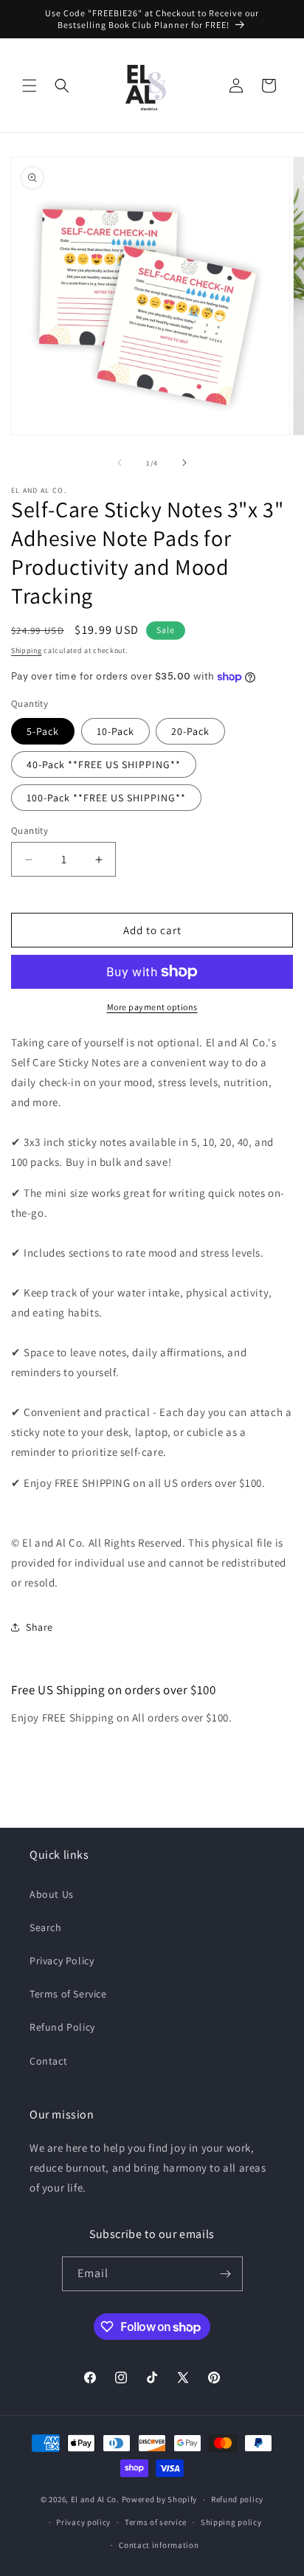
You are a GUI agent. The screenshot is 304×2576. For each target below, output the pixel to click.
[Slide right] (184, 463)
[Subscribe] (226, 2274)
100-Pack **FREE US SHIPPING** (106, 798)
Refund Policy (62, 2027)
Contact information (159, 2545)
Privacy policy (83, 2522)
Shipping (27, 650)
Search (46, 1927)
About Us (52, 1894)
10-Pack (115, 731)
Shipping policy (231, 2522)
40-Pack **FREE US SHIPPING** (104, 764)
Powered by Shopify (160, 2499)
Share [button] (39, 1627)
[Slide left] (120, 463)
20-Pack (190, 731)
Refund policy (237, 2499)
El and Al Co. (96, 2499)
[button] (30, 86)
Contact (48, 2061)
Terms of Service (68, 1994)
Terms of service (156, 2522)
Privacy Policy (62, 1961)
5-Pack (43, 731)
